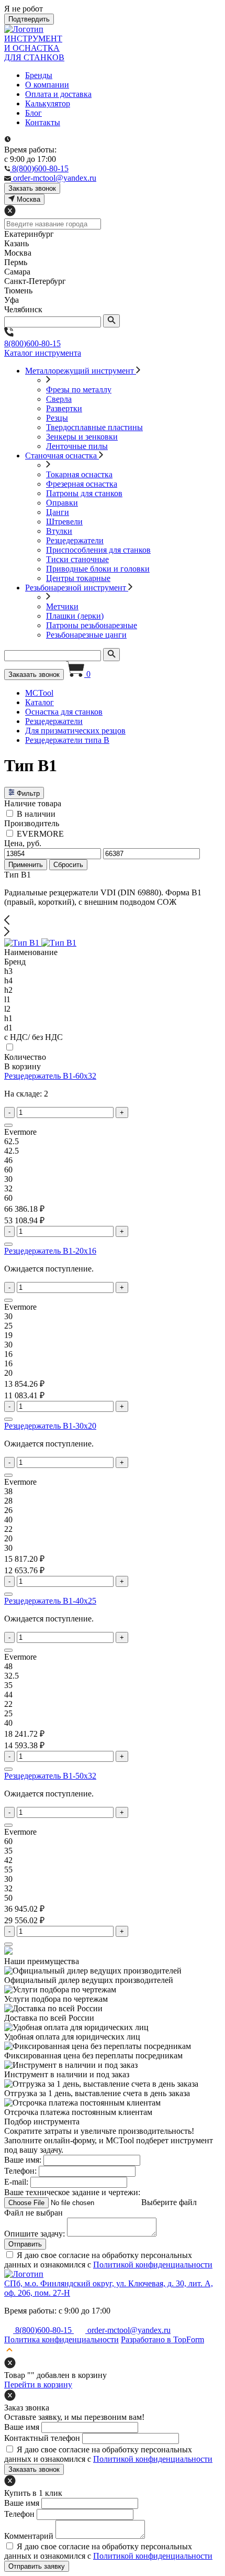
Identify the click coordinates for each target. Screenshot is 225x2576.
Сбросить (68, 865)
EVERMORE (40, 834)
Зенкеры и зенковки (82, 437)
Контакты (43, 122)
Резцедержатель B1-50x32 (50, 1776)
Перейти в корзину (38, 2385)
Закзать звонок (32, 188)
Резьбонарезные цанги (86, 635)
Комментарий (29, 2536)
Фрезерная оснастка (82, 484)
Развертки (64, 408)
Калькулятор (48, 103)
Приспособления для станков (98, 550)
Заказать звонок (34, 675)
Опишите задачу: (35, 2234)
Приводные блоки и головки (98, 569)
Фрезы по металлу (79, 390)
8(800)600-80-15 (32, 343)
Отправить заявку (37, 2566)
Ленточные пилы (77, 446)
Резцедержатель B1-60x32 (50, 1076)
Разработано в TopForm (162, 2339)
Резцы (57, 418)
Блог (33, 113)
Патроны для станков (84, 493)
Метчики (62, 606)
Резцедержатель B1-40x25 (50, 1601)
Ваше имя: (23, 2160)
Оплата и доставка (58, 94)
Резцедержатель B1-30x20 (50, 1426)
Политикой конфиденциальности (153, 2265)
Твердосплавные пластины (94, 427)
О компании (47, 85)
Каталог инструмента (43, 353)
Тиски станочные (77, 559)
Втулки (59, 531)
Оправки (62, 503)
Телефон (19, 2514)
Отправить (25, 2244)
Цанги (58, 512)
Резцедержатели (75, 540)
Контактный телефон (42, 2438)
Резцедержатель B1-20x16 (50, 1251)
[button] (113, 921)
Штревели (64, 522)
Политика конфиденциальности (61, 2339)
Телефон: (20, 2171)
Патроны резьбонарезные (92, 625)
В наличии (36, 814)
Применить (26, 865)
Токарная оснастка (79, 474)
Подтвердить (29, 19)
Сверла (59, 399)
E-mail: (16, 2182)
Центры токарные (78, 578)
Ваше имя (22, 2427)
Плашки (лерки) (75, 616)
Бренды (39, 75)
